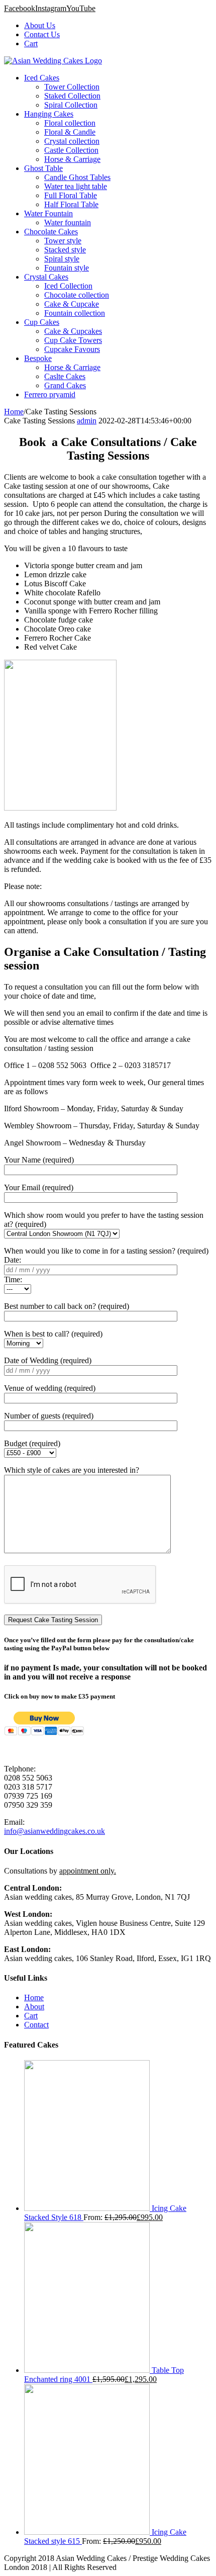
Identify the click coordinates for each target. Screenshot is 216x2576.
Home (34, 1997)
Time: (13, 1279)
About (34, 2007)
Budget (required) (32, 1443)
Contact (36, 2025)
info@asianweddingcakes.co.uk (55, 1831)
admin (87, 421)
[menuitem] (118, 26)
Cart (31, 2016)
